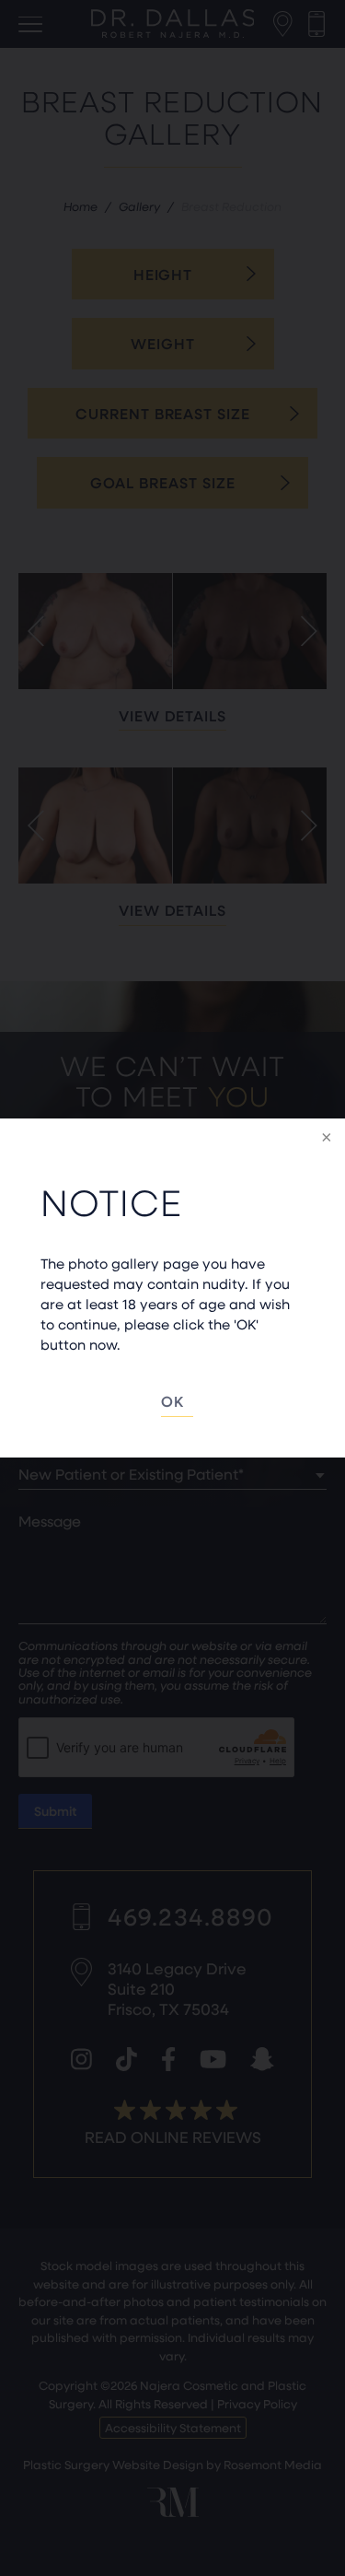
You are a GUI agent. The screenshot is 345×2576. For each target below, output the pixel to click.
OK (172, 1401)
